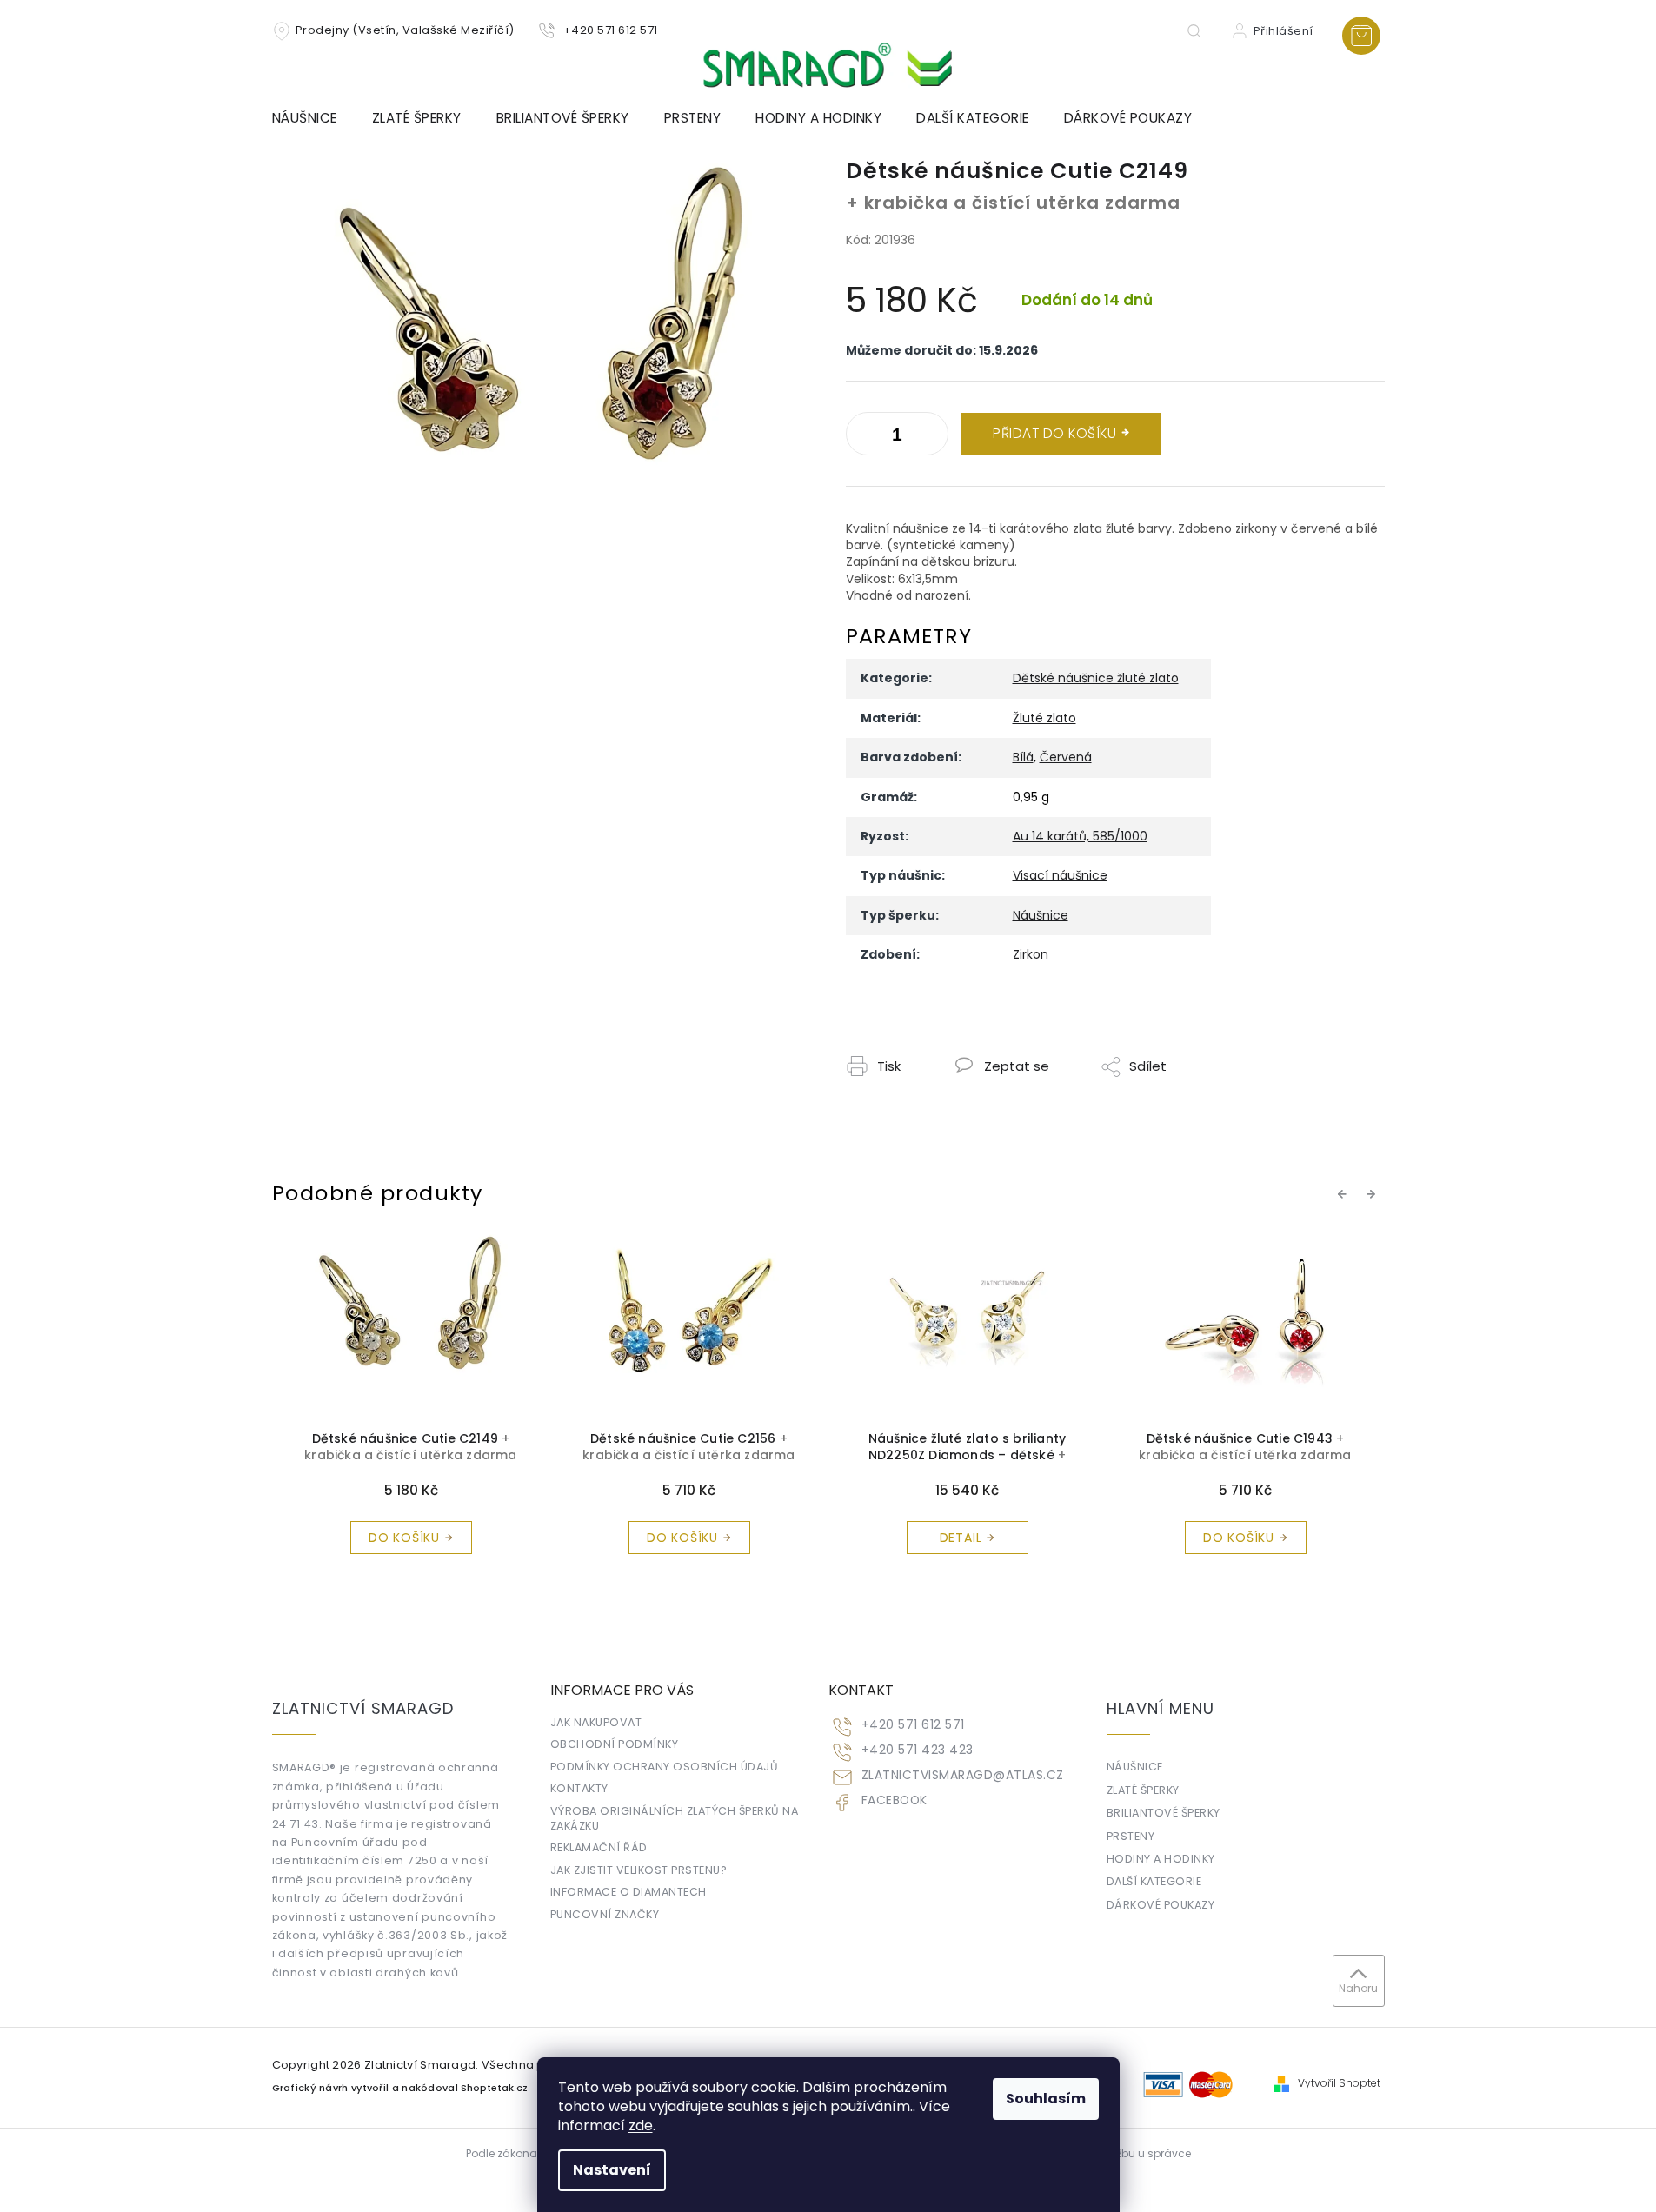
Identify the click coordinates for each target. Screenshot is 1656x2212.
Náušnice (1041, 915)
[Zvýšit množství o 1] (863, 437)
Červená (1066, 757)
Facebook (895, 1800)
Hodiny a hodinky (1161, 1859)
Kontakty (579, 1788)
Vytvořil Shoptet (1339, 2083)
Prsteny (1131, 1836)
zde (641, 2126)
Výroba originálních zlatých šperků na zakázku (675, 1818)
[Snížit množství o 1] (931, 437)
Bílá (1023, 757)
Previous (1345, 1194)
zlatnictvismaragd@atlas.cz (963, 1775)
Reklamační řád (599, 1847)
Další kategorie (1154, 1881)
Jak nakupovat (596, 1722)
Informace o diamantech (628, 1892)
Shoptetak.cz (494, 2088)
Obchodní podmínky (615, 1744)
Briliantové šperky (1164, 1813)
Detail (683, 1538)
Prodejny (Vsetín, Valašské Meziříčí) (405, 30)
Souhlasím (1046, 2099)
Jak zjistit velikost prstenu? (639, 1870)
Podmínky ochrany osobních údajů (665, 1767)
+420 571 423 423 (918, 1750)
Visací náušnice (1060, 875)
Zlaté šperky (1143, 1790)
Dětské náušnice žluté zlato (1096, 678)
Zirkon (1031, 954)
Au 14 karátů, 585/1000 (1080, 836)
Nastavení (612, 2170)
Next (1373, 1194)
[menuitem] (313, 118)
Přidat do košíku (1054, 433)
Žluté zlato (1044, 718)
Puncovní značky (605, 1914)
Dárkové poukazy (1161, 1905)
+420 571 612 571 (913, 1725)
